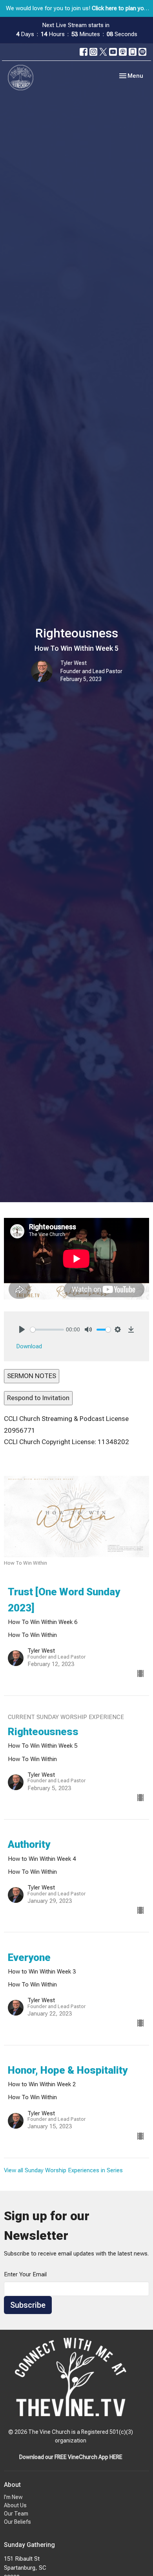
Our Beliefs (17, 2522)
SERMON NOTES (32, 1376)
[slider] (47, 1330)
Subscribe (28, 2305)
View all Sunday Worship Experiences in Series (63, 2170)
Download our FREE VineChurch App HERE (71, 2457)
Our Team (16, 2514)
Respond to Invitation (38, 1398)
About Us (15, 2505)
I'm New (13, 2497)
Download (29, 1346)
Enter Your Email (25, 2274)
